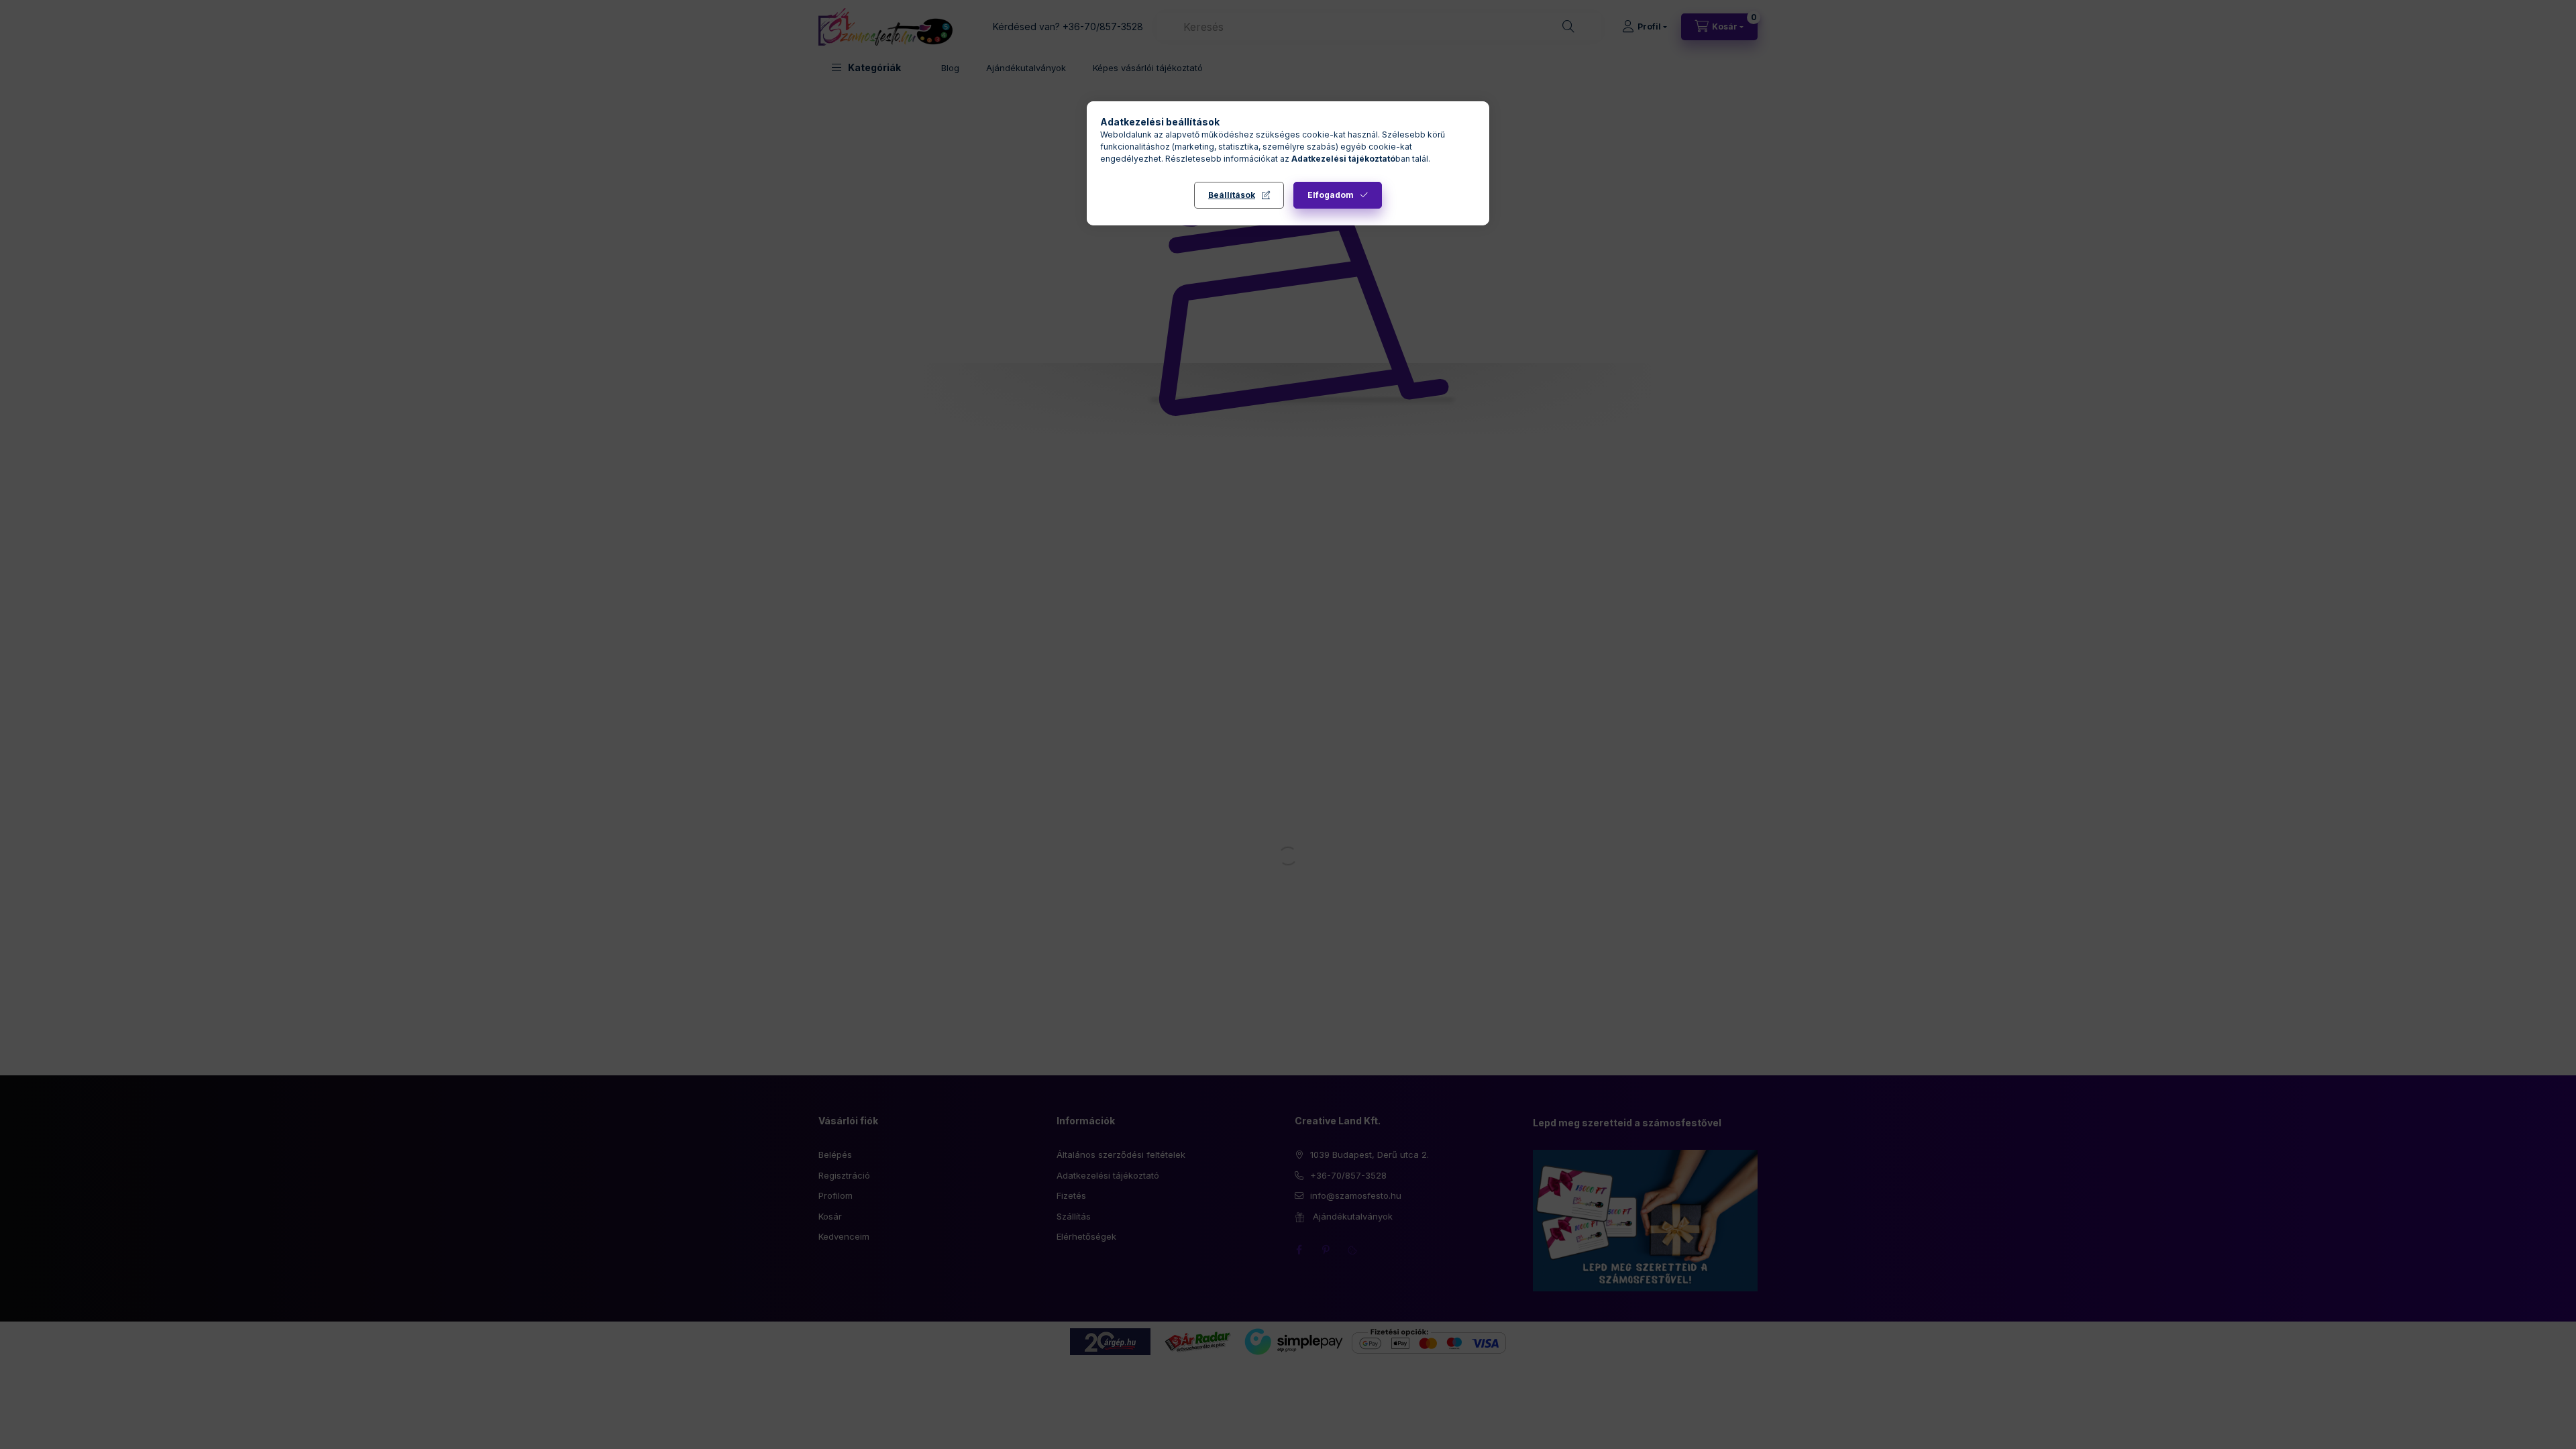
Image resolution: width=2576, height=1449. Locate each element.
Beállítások (1232, 195)
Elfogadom (1331, 195)
